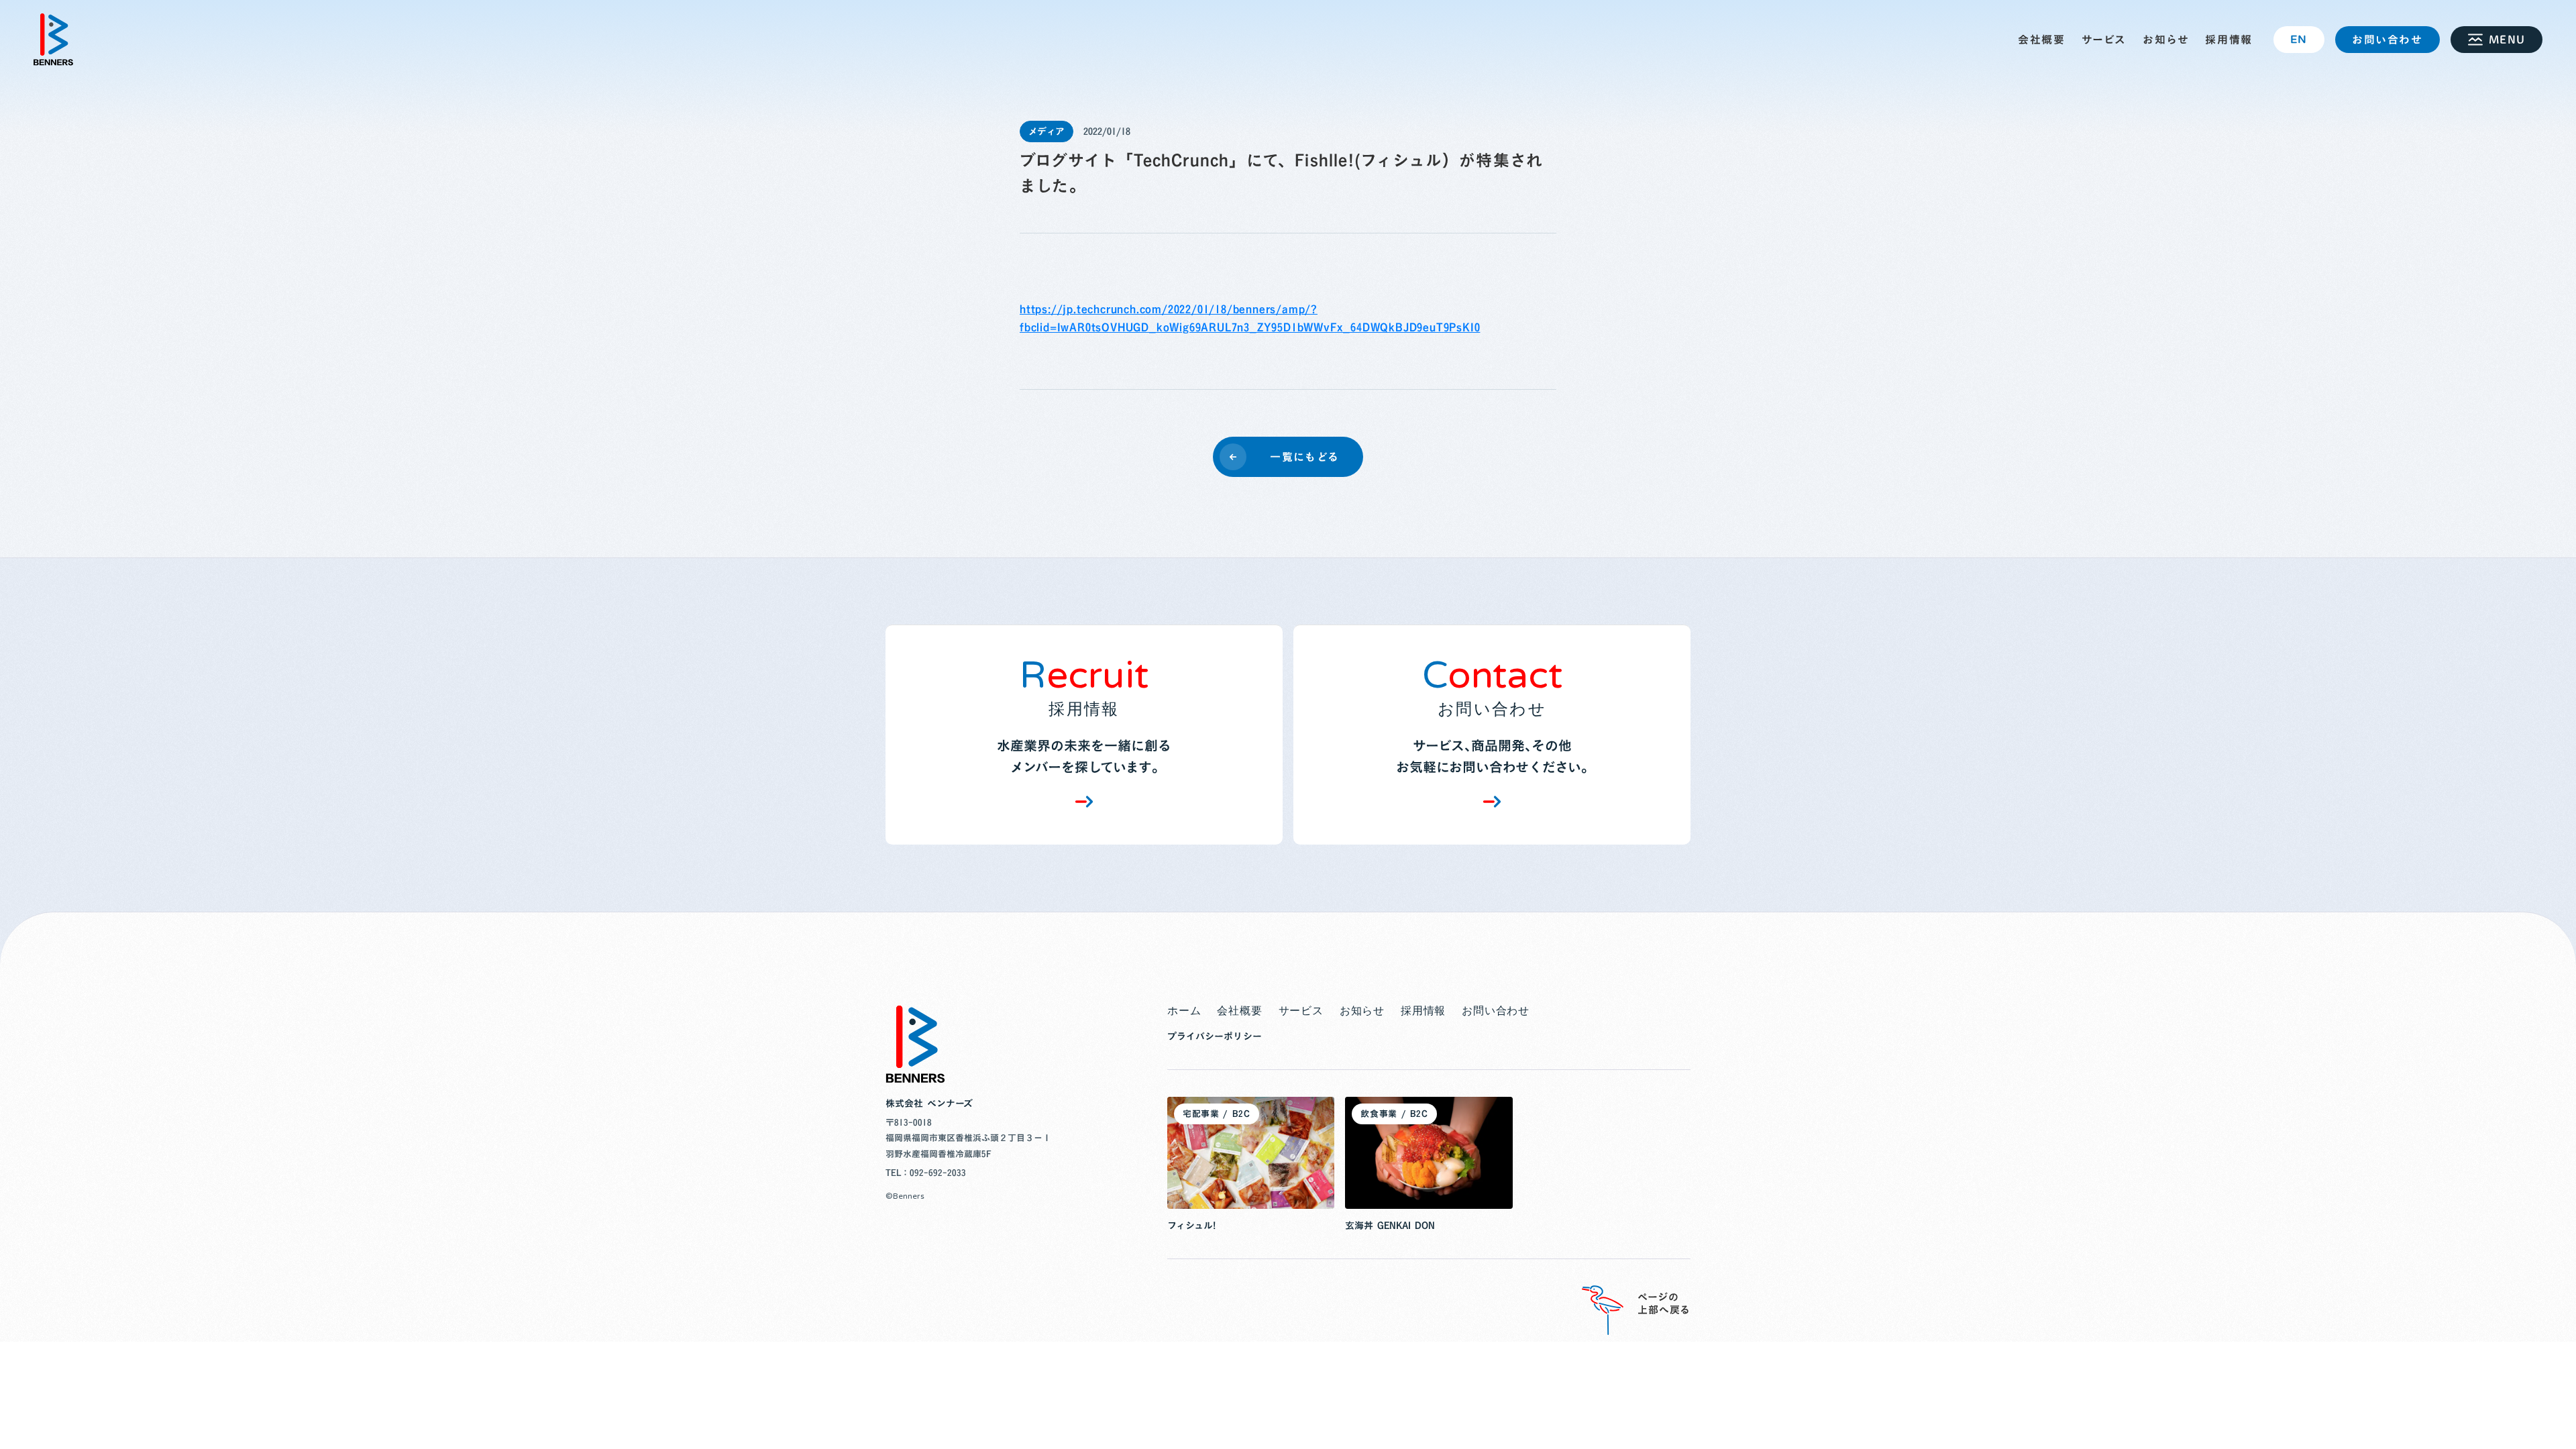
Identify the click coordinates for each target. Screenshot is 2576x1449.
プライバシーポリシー (1215, 1036)
